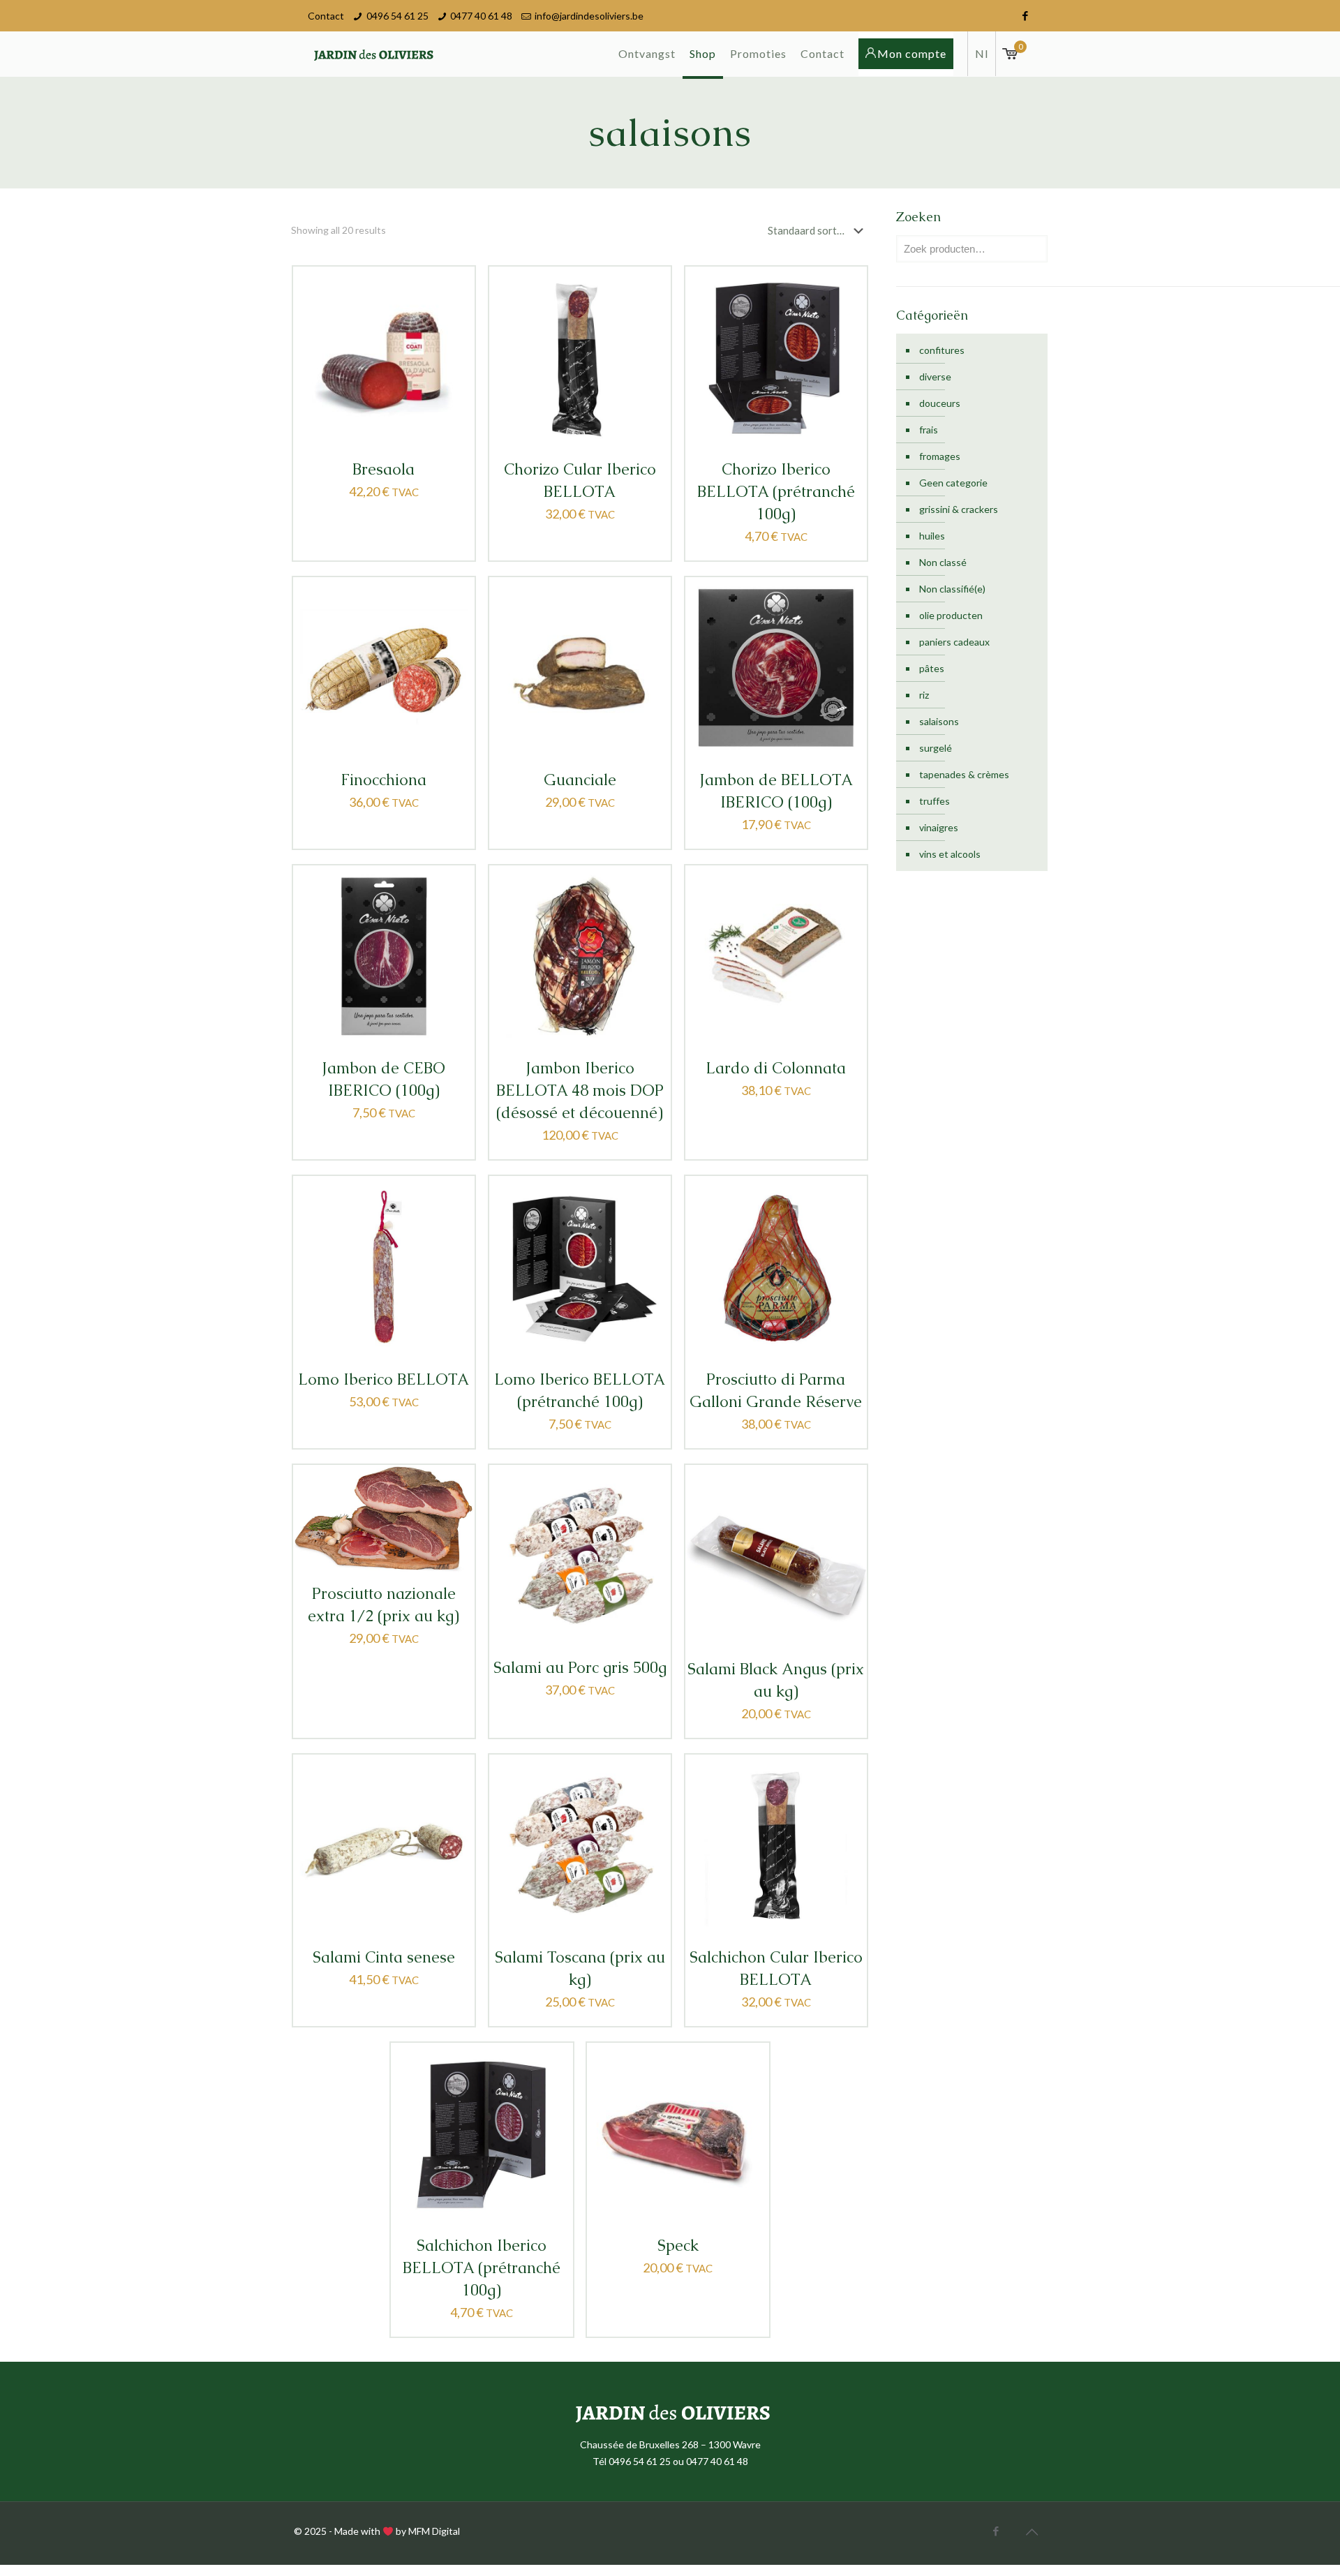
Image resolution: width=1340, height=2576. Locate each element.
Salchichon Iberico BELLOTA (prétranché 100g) (482, 2268)
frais (929, 430)
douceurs (940, 403)
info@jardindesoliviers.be (589, 16)
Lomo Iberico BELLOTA (384, 1379)
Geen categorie (953, 483)
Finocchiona (384, 780)
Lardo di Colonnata (776, 1068)
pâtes (932, 668)
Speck (678, 2246)
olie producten (951, 615)
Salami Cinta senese (384, 1957)
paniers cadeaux (954, 642)
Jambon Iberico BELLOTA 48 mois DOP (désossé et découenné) (580, 1090)
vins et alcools (950, 854)
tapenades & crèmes (964, 774)
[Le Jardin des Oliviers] (372, 54)
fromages (940, 456)
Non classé (943, 562)
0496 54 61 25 (397, 16)
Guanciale (580, 780)
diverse (935, 377)
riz (924, 695)
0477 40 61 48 (481, 16)
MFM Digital (434, 2531)
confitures (942, 350)
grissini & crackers (959, 509)
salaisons (939, 721)
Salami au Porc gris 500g (580, 1668)
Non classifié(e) (952, 589)
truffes (935, 801)
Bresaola (384, 469)
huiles (932, 536)
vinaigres (939, 827)
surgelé (936, 748)
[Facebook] (1025, 15)
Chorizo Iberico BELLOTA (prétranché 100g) (776, 492)
